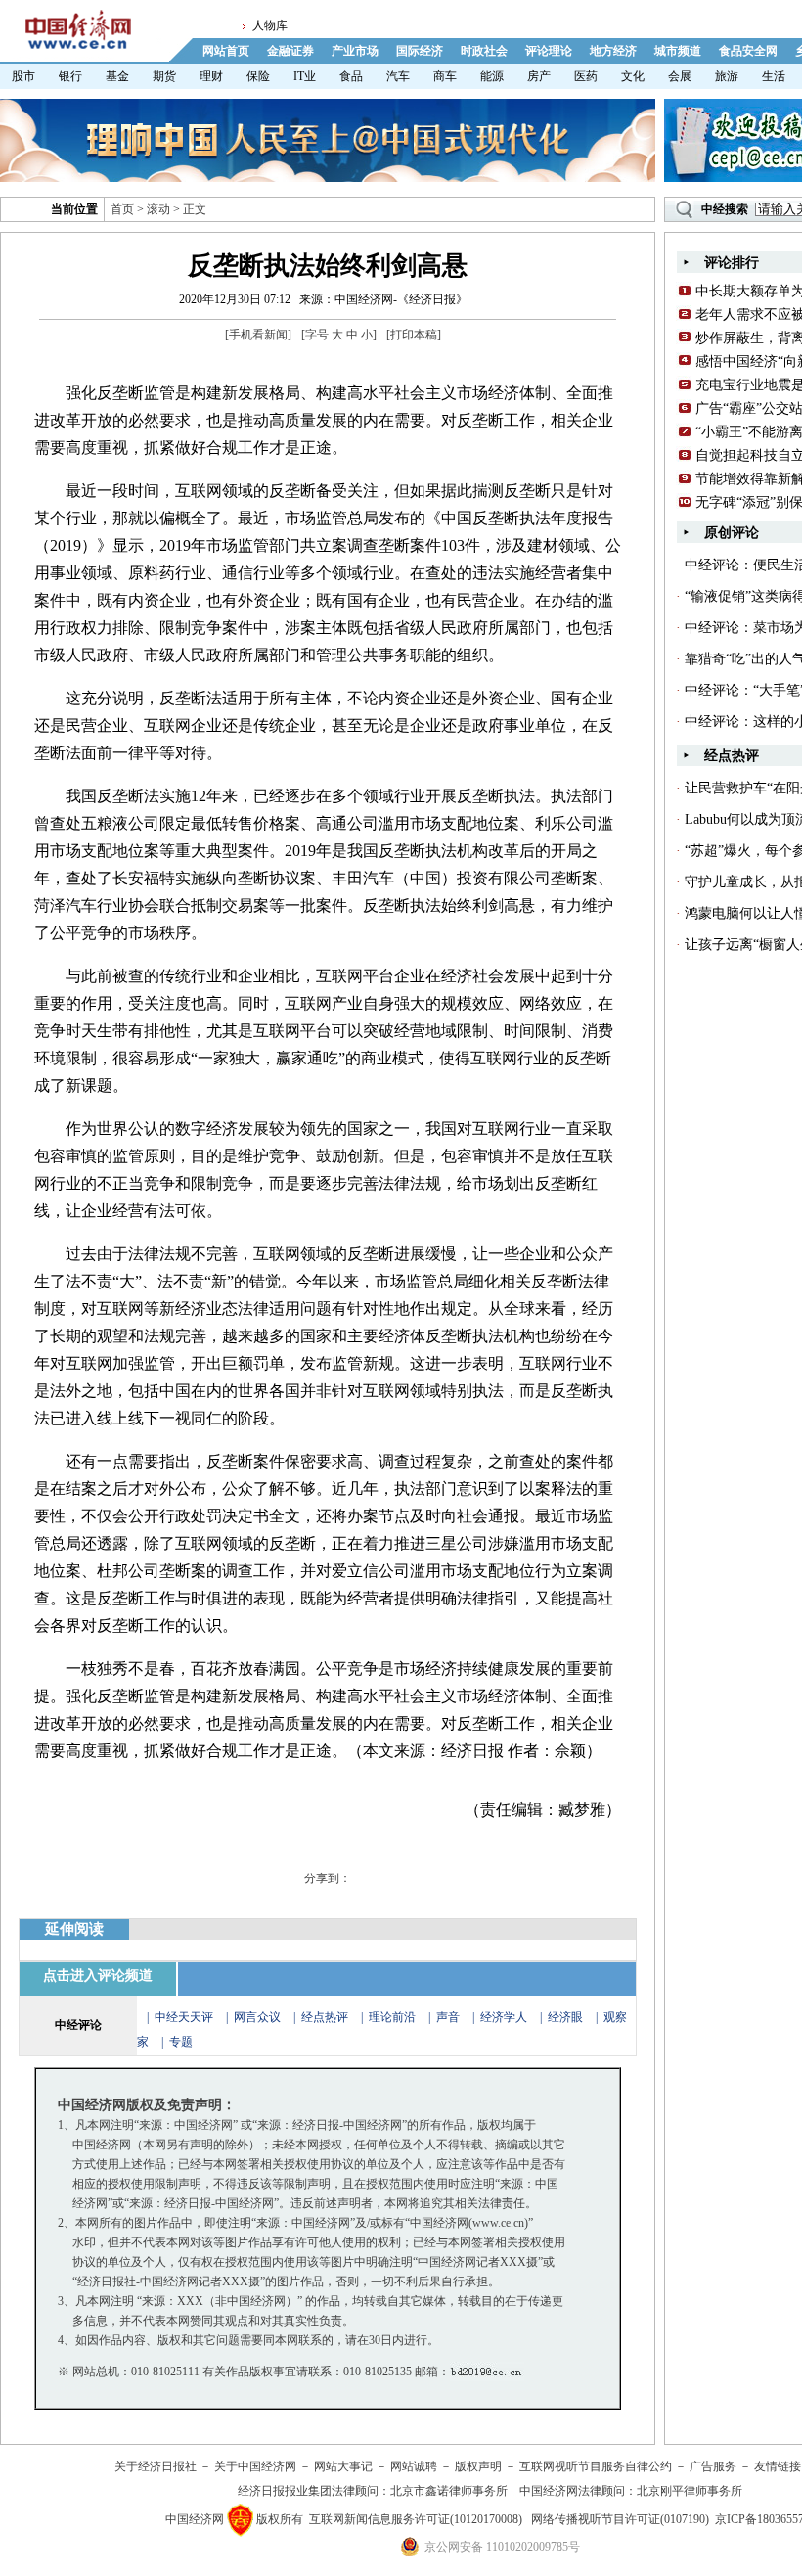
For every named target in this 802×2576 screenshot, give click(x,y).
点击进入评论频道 (98, 1976)
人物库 (270, 25)
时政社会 (484, 51)
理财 (211, 76)
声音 (448, 2017)
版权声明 (478, 2466)
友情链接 (778, 2466)
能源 (492, 76)
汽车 (398, 76)
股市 (23, 76)
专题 (181, 2042)
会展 (680, 76)
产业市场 (355, 51)
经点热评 (326, 2017)
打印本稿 (414, 335)
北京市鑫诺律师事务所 (449, 2491)
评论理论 (549, 51)
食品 (351, 76)
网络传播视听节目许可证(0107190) (620, 2519)
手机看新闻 (258, 335)
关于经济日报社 (156, 2466)
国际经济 (420, 51)
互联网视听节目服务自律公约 (596, 2466)
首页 (122, 209)
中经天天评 (184, 2017)
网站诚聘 (414, 2466)
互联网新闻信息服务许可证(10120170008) (416, 2519)
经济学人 (504, 2017)
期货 (164, 76)
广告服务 (713, 2466)
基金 (117, 76)
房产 (539, 76)
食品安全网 (748, 51)
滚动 (158, 209)
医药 (586, 76)
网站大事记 (343, 2466)
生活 (774, 76)
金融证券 (290, 51)
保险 (258, 76)
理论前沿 (394, 2017)
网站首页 (226, 51)
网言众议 (257, 2017)
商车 (445, 76)
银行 (70, 76)
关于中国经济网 (255, 2466)
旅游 (727, 76)
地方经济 (613, 51)
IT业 (305, 76)
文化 (633, 76)
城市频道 (678, 51)
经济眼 (565, 2017)
